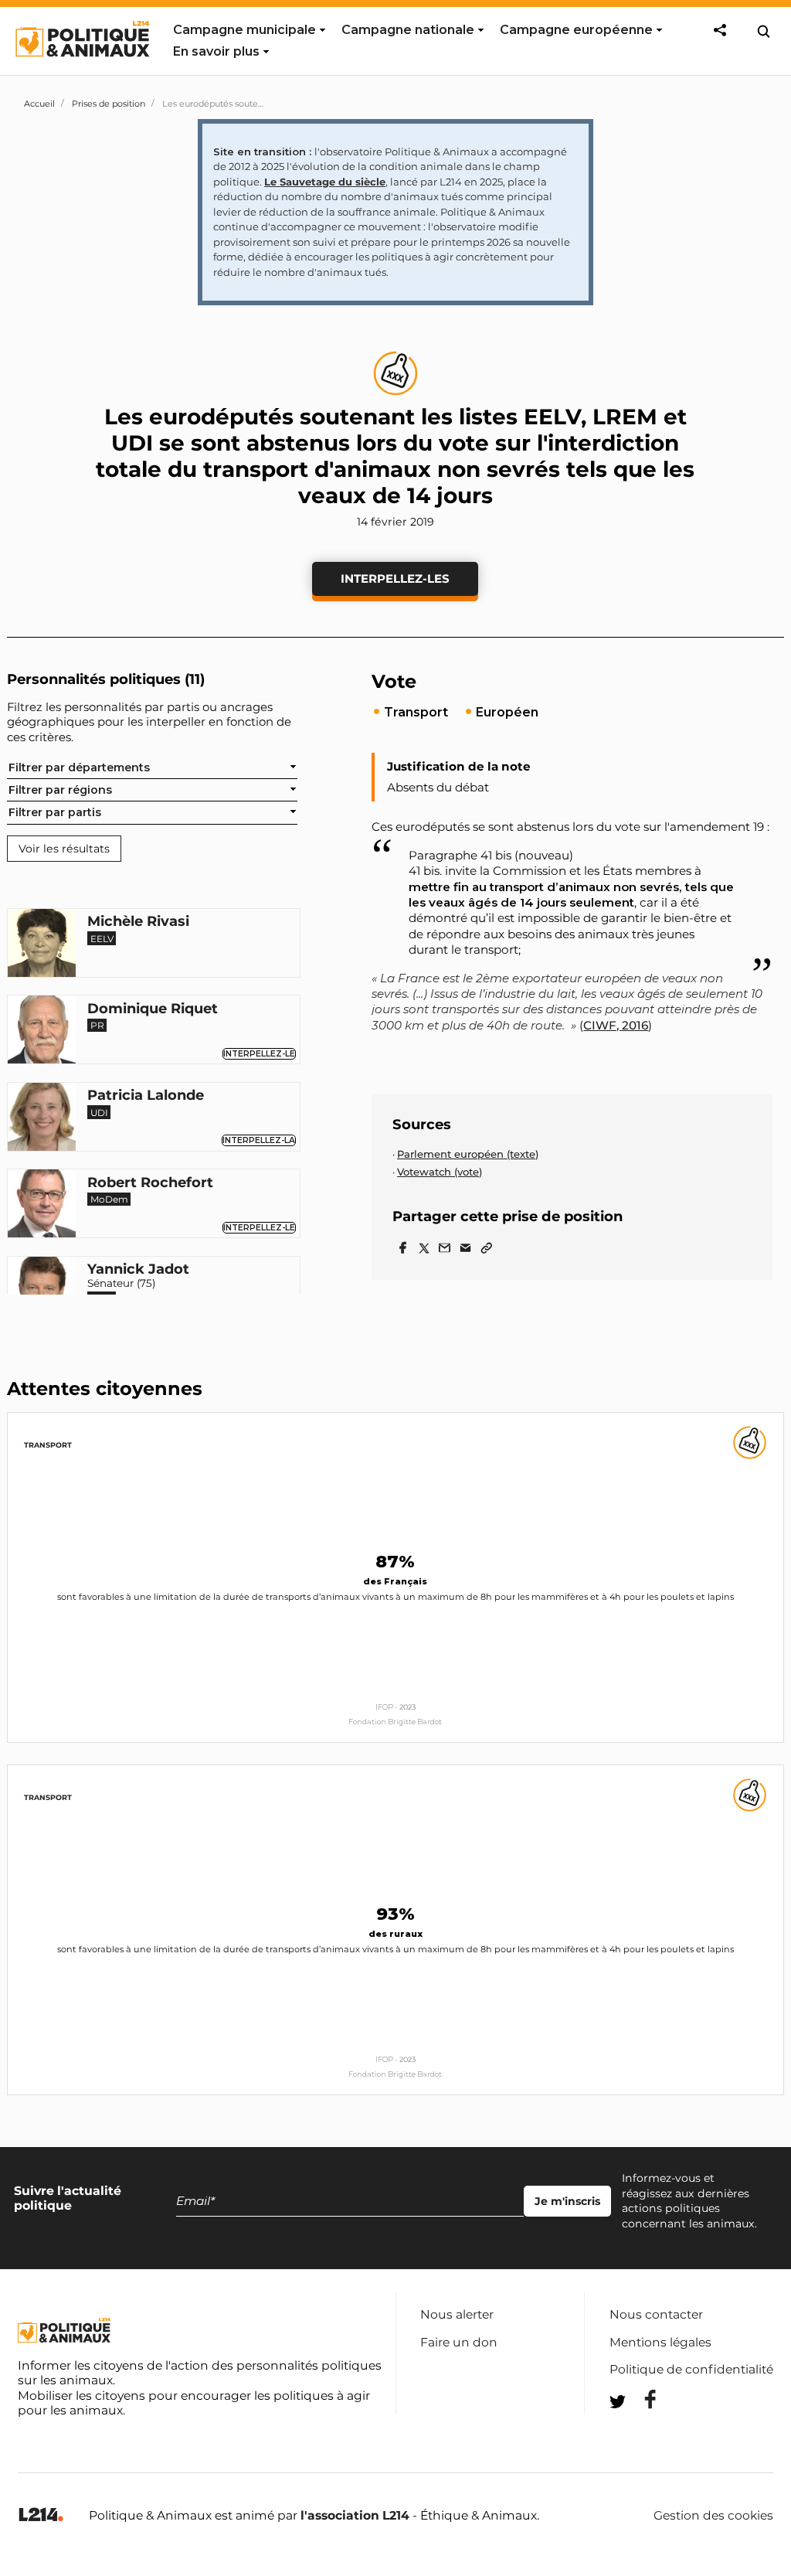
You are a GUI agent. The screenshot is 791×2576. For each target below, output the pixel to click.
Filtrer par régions (60, 790)
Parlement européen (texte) (468, 1154)
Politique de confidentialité (691, 2369)
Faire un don (459, 2342)
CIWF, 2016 (616, 1025)
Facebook (640, 2399)
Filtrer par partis (55, 812)
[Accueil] (81, 71)
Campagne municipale (244, 30)
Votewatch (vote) (440, 1172)
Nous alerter (457, 2314)
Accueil (39, 104)
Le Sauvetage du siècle (325, 182)
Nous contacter (656, 2314)
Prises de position (109, 104)
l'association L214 (355, 2515)
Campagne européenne (576, 30)
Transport (48, 1445)
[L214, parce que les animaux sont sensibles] (41, 2515)
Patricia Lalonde (146, 1096)
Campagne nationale (408, 30)
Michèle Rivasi (138, 922)
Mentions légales (660, 2342)
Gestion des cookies (713, 2516)
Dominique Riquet (153, 1009)
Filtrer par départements (79, 767)
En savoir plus (216, 51)
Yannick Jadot (138, 1270)
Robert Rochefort (150, 1183)
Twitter (640, 2430)
